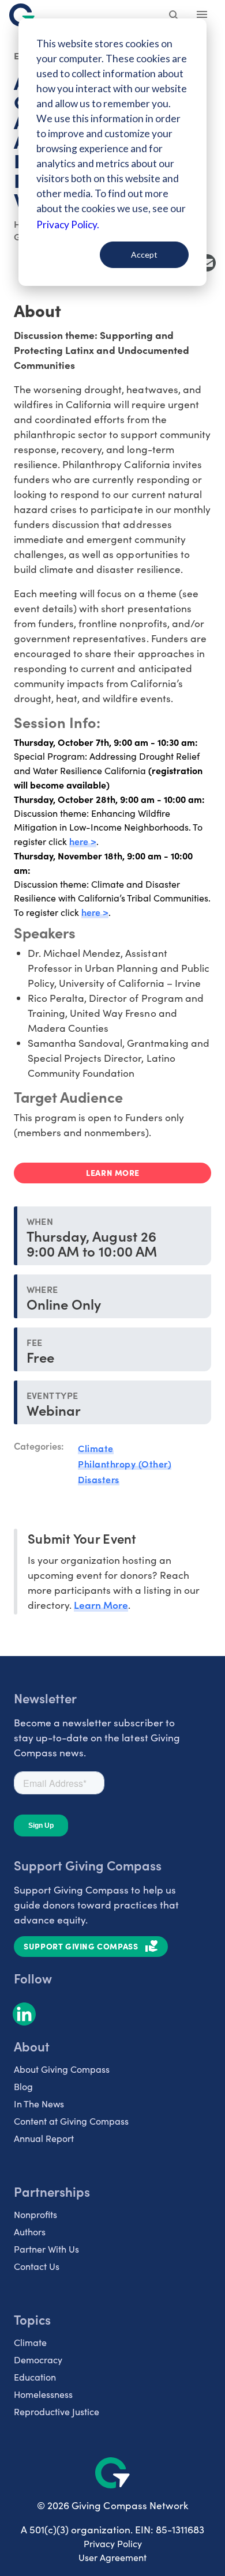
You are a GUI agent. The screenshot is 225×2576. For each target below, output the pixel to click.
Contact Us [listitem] (37, 2266)
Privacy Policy (113, 2543)
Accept (144, 254)
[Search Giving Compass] (174, 16)
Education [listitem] (35, 2377)
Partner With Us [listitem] (46, 2249)
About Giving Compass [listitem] (62, 2069)
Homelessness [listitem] (43, 2394)
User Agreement (112, 2557)
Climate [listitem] (30, 2342)
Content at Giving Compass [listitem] (71, 2121)
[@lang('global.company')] (22, 15)
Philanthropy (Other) (125, 1464)
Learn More (101, 1604)
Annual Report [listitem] (44, 2138)
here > (83, 841)
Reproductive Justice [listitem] (57, 2411)
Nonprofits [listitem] (35, 2214)
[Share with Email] (207, 263)
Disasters (99, 1479)
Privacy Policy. (68, 225)
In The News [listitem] (39, 2104)
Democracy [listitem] (38, 2360)
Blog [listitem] (23, 2086)
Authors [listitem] (30, 2232)
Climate (96, 1448)
